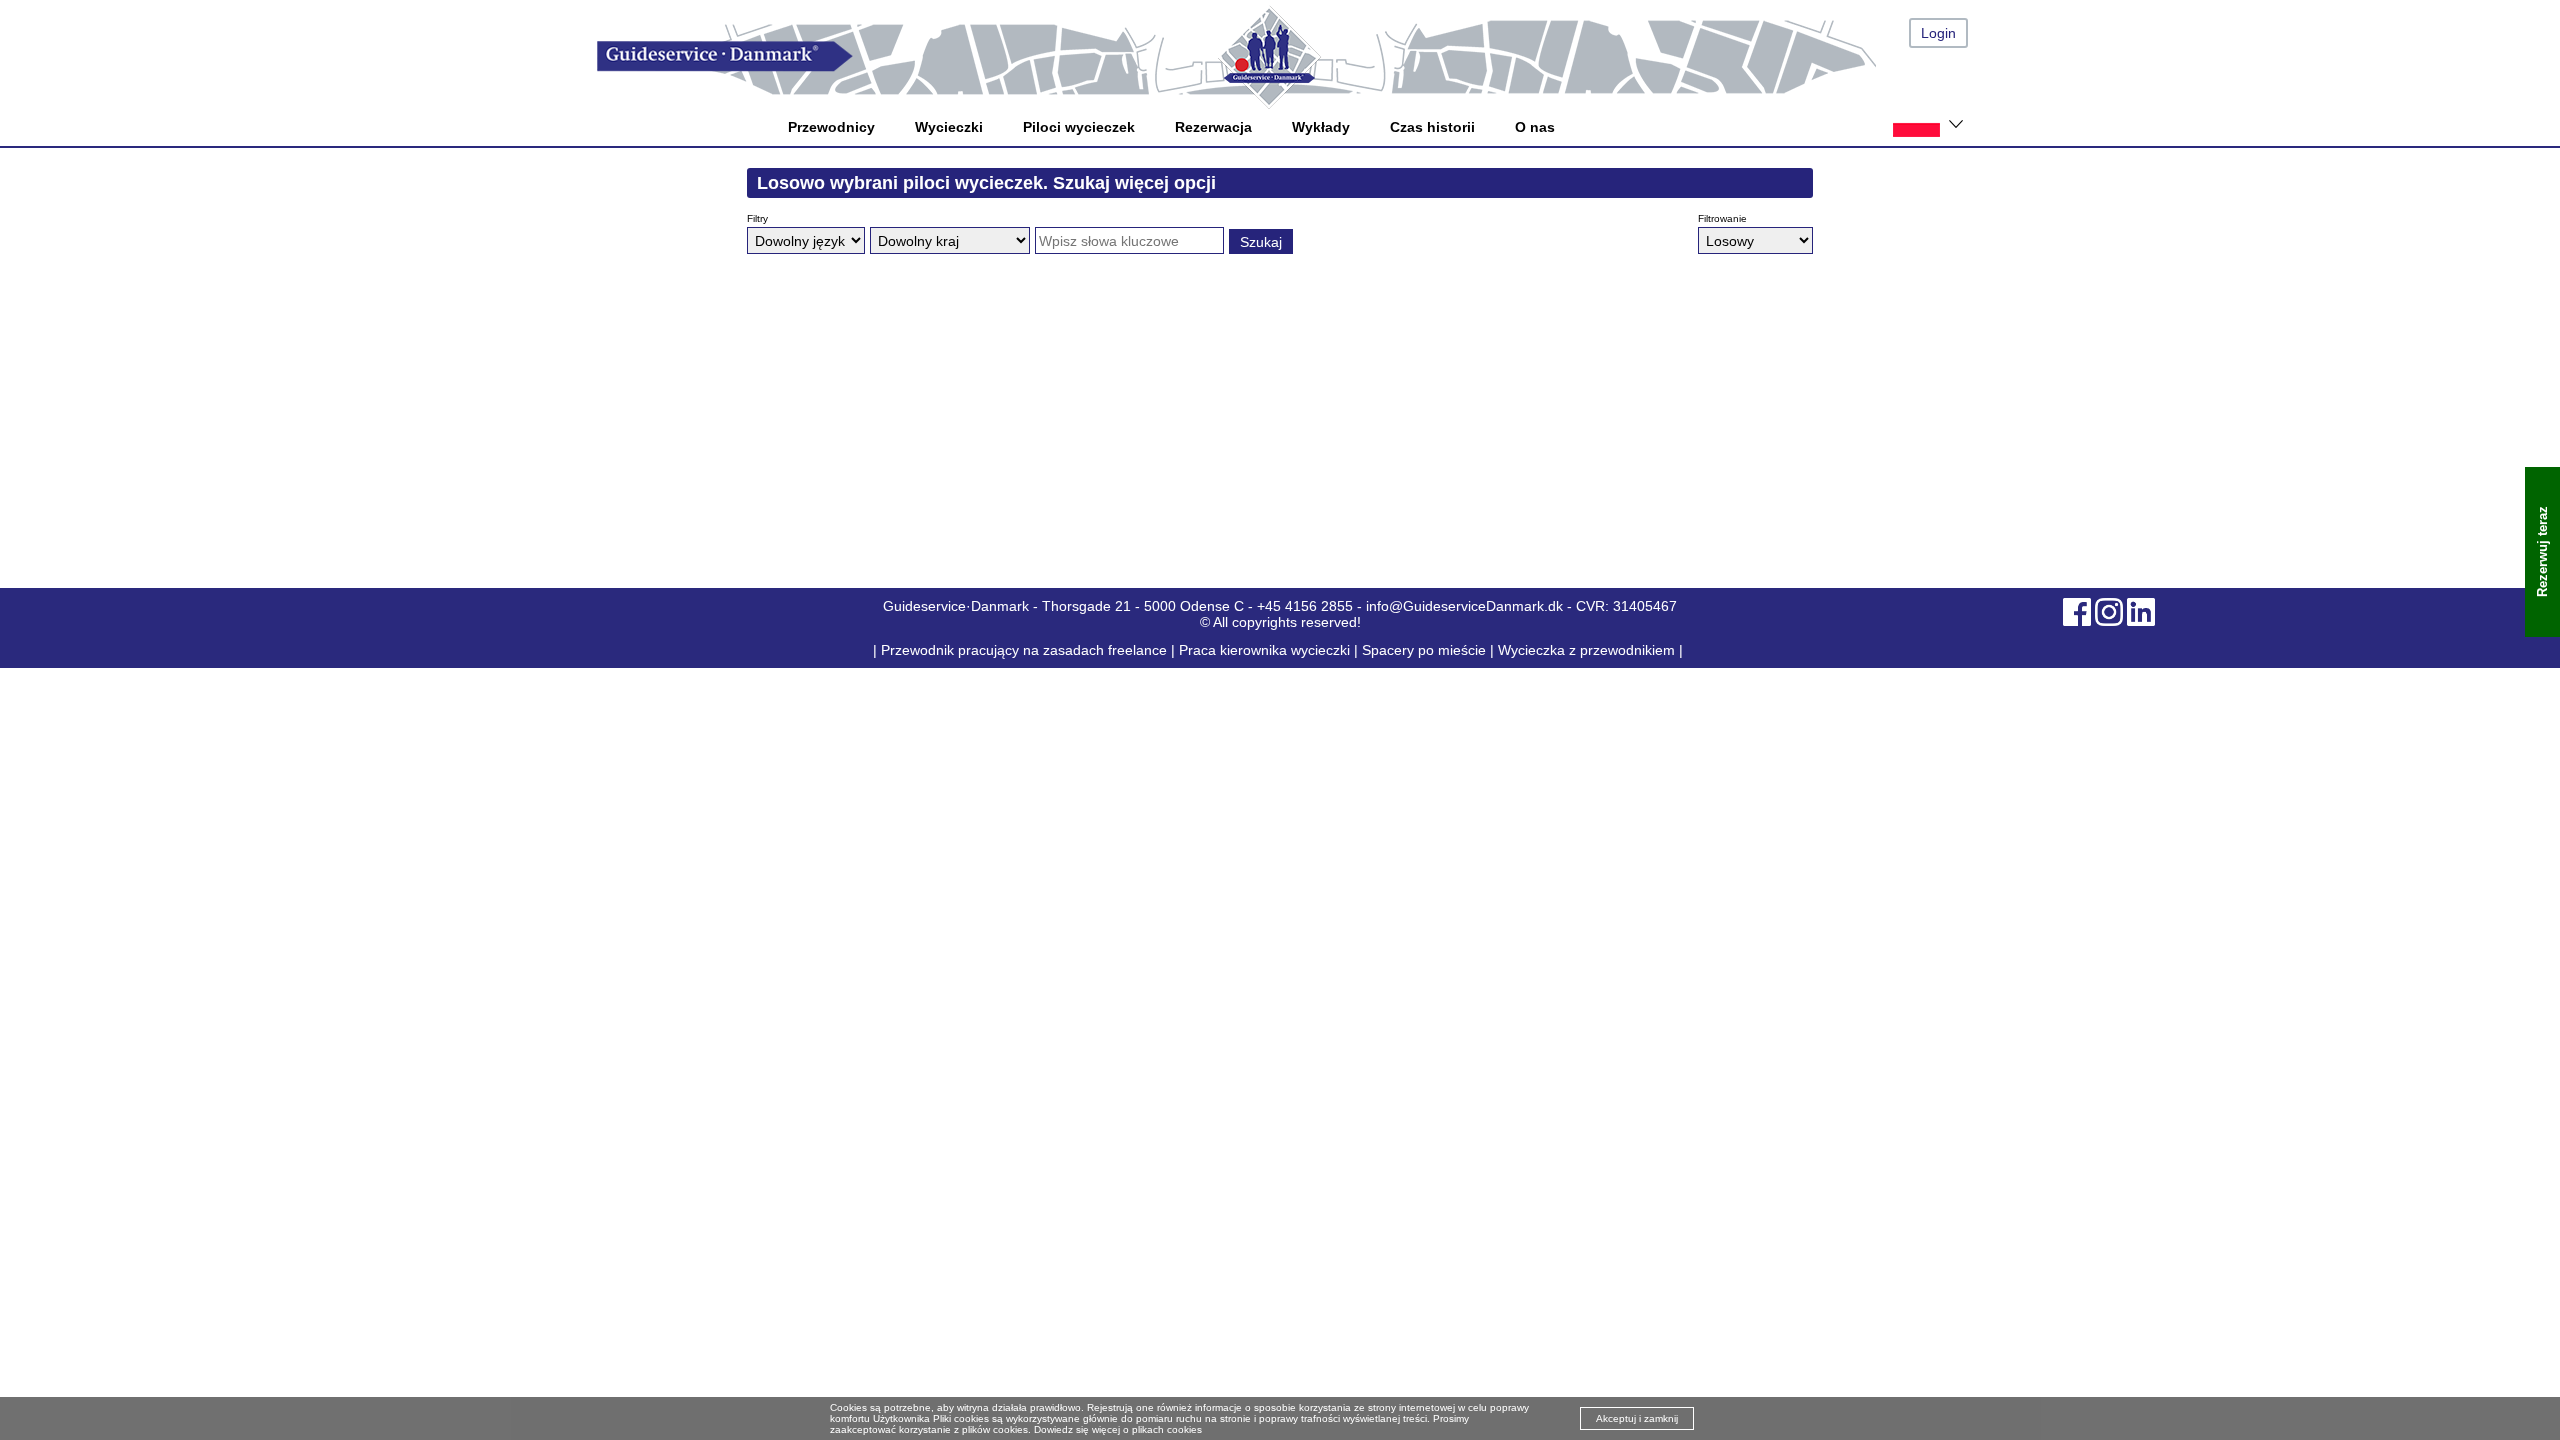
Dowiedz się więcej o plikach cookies (1118, 1429)
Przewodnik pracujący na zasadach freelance (1024, 650)
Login (1938, 33)
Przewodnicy (831, 127)
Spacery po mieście (1424, 650)
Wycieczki (949, 127)
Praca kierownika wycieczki (1264, 650)
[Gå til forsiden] (1300, 56)
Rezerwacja (1213, 127)
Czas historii (1432, 127)
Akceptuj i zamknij (1637, 1418)
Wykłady (1321, 127)
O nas (1535, 127)
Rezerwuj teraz (2542, 552)
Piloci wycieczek (1079, 127)
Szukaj (1261, 242)
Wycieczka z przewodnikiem (1586, 650)
